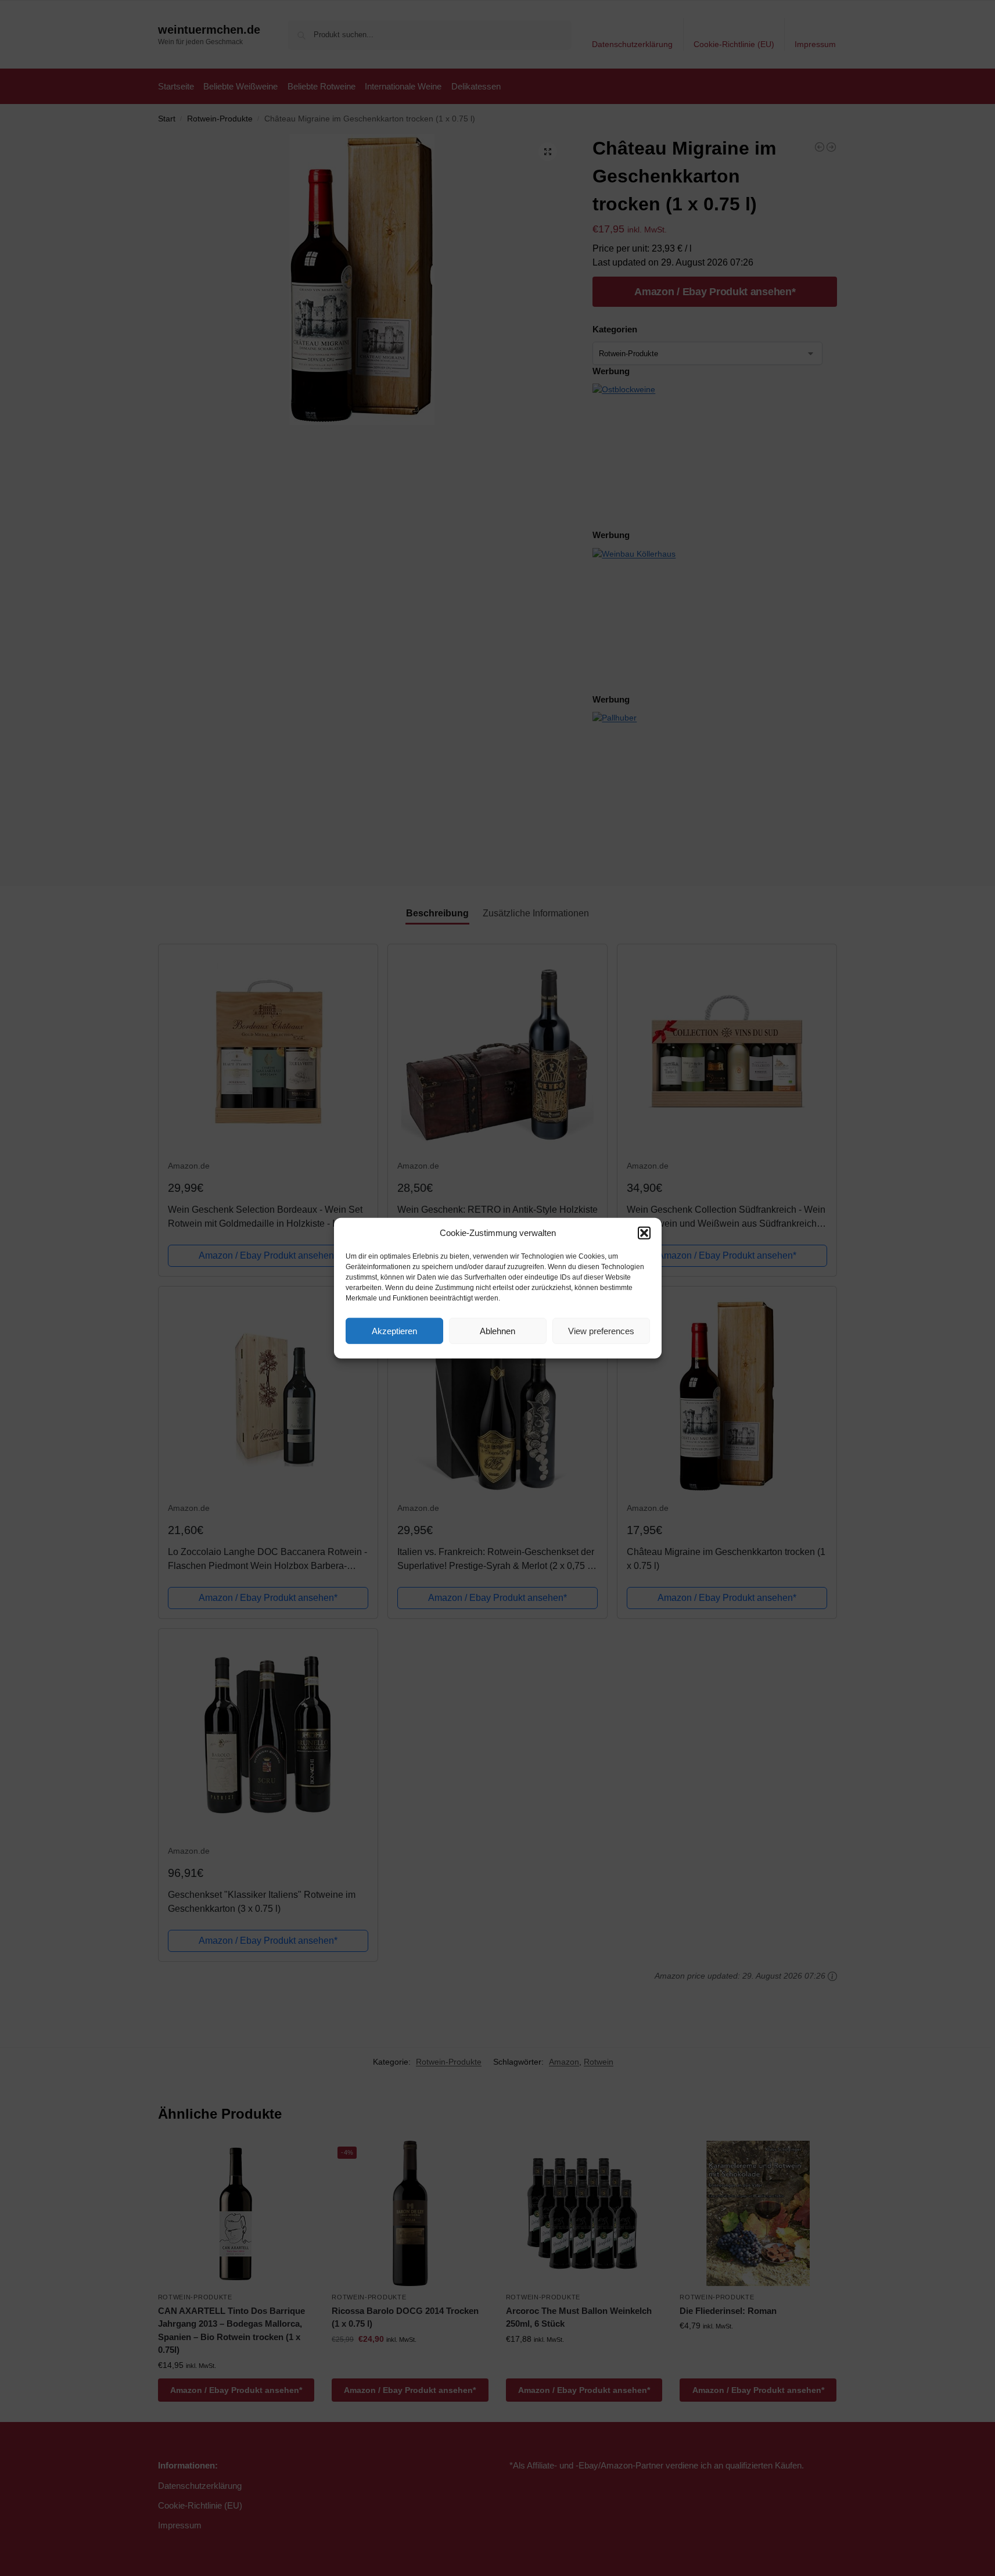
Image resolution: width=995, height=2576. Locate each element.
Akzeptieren (394, 1330)
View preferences (601, 1330)
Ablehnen (497, 1330)
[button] (644, 1233)
